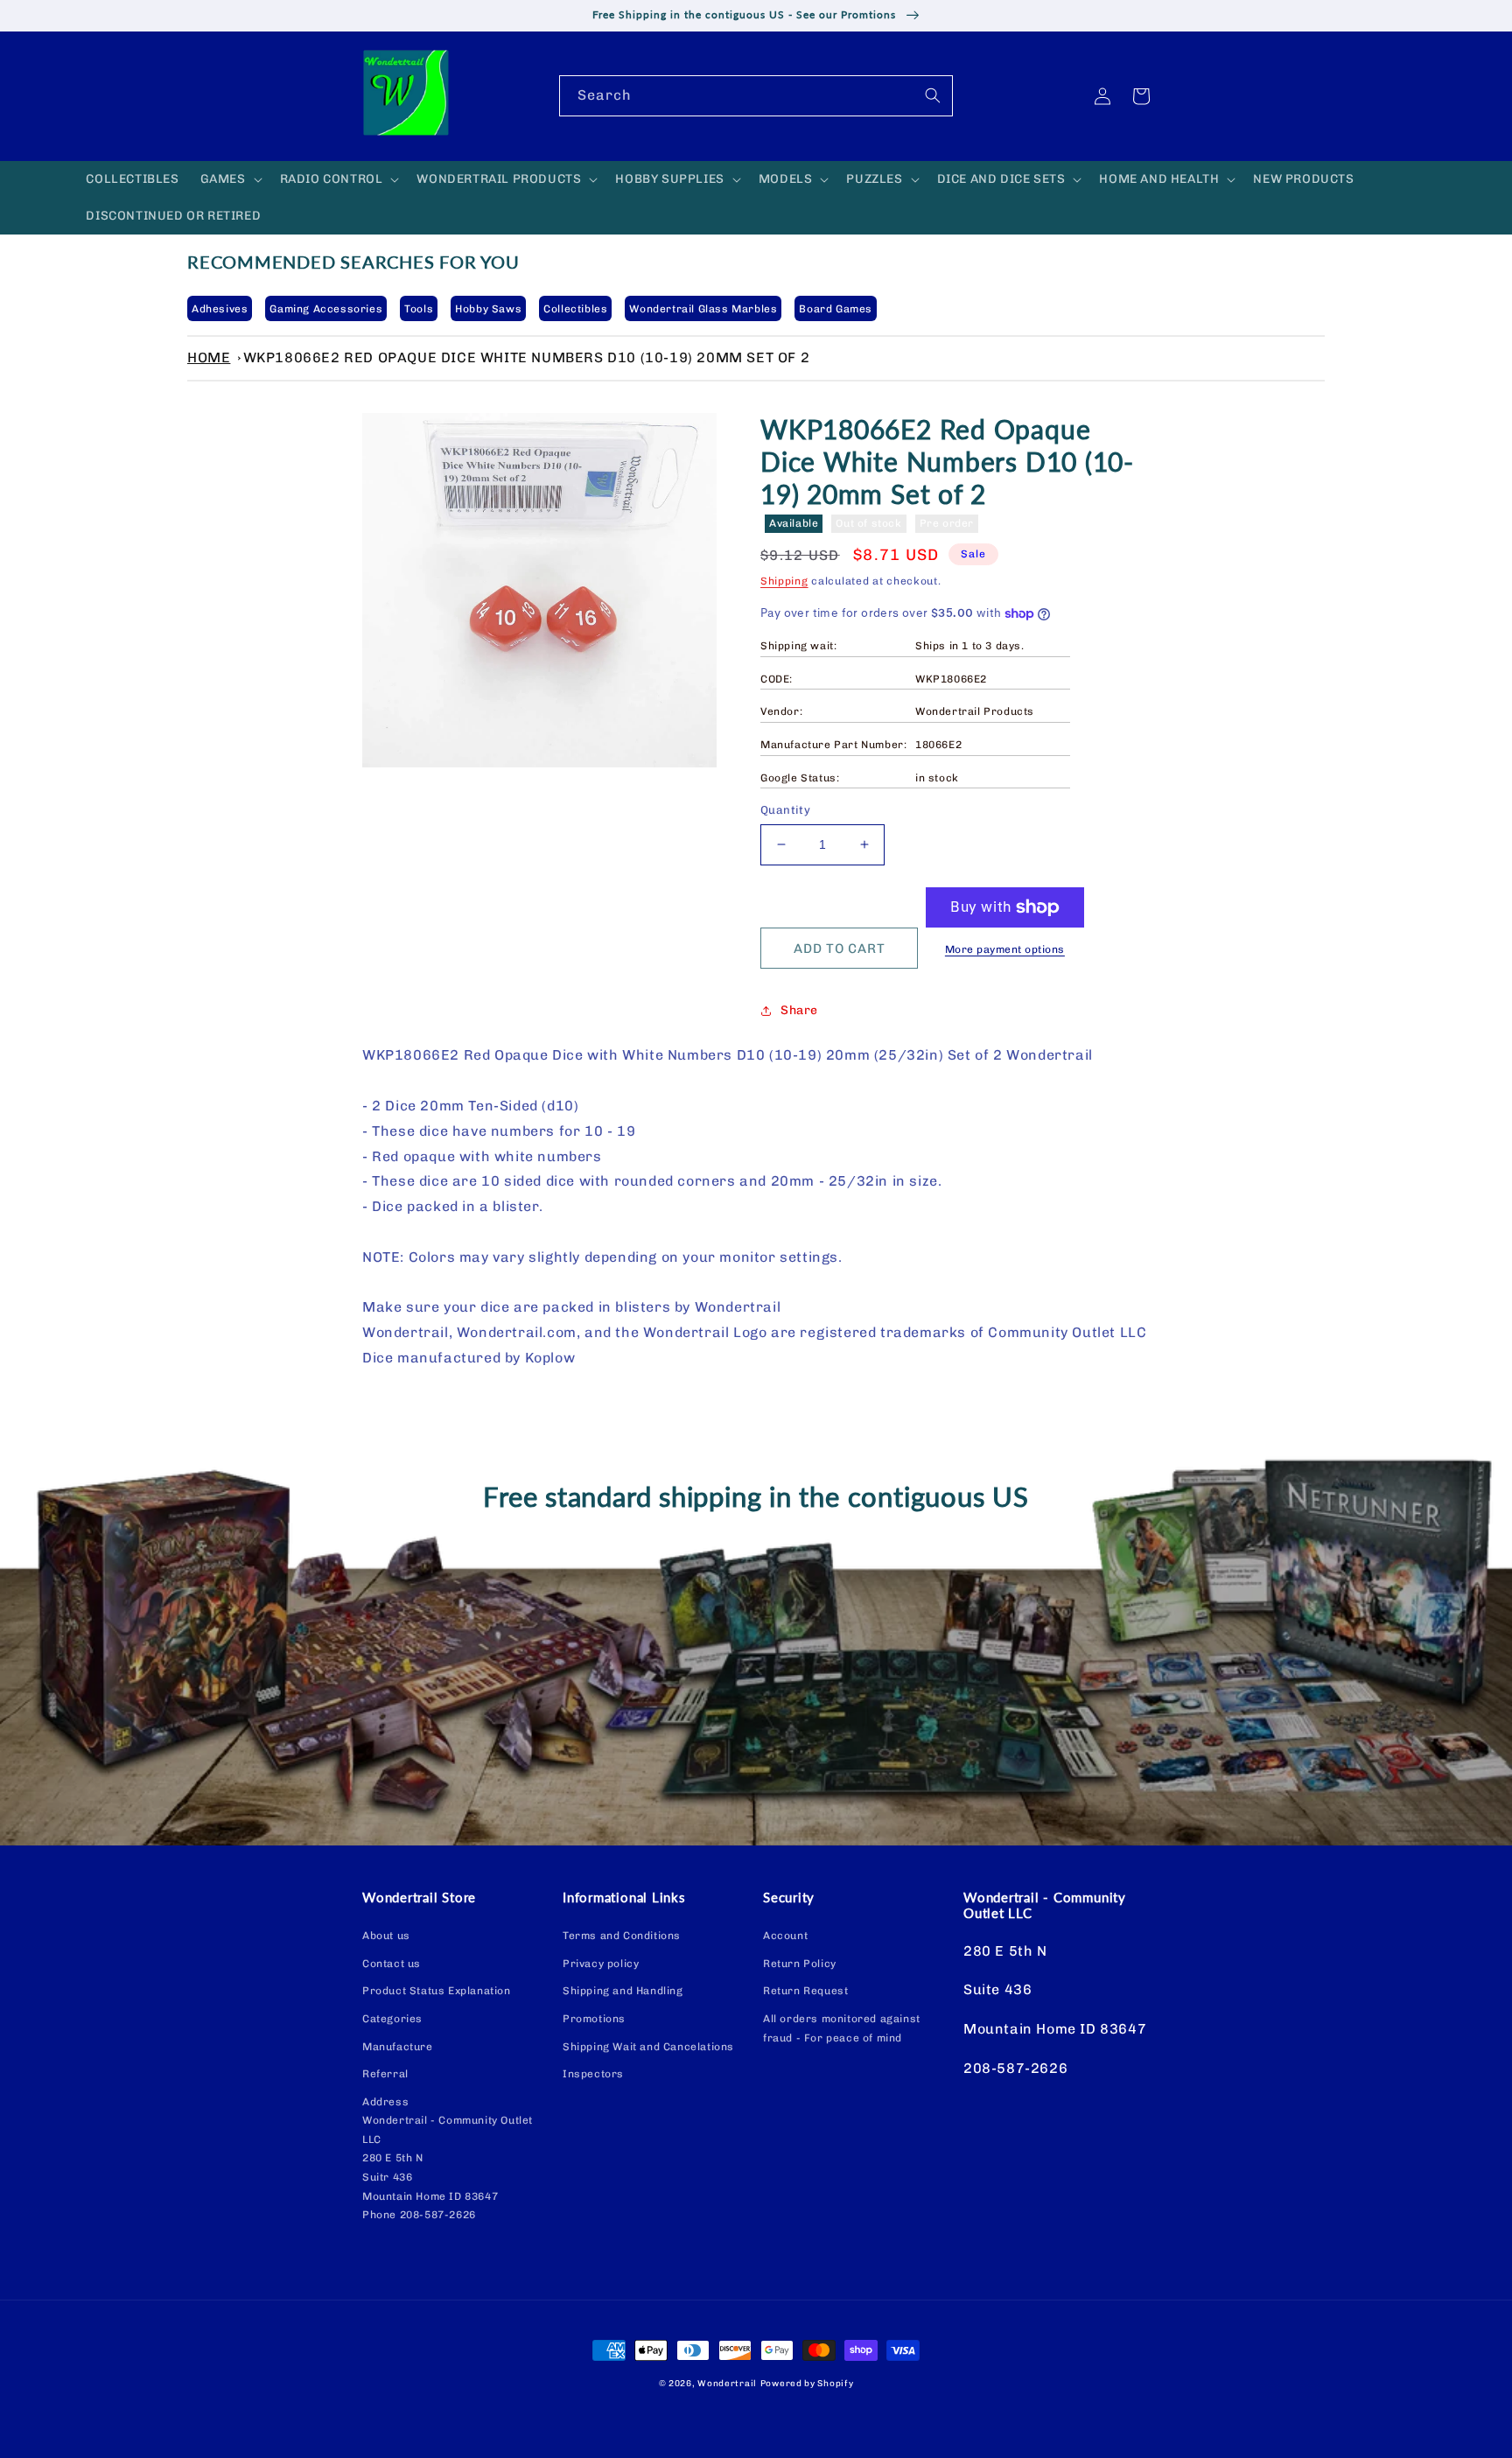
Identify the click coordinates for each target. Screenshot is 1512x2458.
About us (386, 1936)
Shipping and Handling (623, 1991)
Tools (419, 309)
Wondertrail (727, 2384)
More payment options (1005, 949)
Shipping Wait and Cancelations (648, 2047)
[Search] (933, 95)
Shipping (784, 581)
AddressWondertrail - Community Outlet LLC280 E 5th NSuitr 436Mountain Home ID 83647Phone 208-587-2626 (448, 2159)
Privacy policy (601, 1964)
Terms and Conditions (622, 1936)
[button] (230, 179)
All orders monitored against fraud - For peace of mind (842, 2028)
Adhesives (220, 309)
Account (785, 1936)
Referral (385, 2074)
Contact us (392, 1964)
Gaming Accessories (326, 309)
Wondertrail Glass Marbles (703, 309)
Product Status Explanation (437, 1991)
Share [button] (799, 1010)
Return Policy (800, 1964)
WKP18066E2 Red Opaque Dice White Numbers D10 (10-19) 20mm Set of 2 (527, 357)
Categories (392, 2019)
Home (209, 357)
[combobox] (756, 96)
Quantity (785, 810)
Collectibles (575, 309)
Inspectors (593, 2074)
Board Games (836, 309)
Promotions (594, 2019)
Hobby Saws (488, 309)
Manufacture (398, 2047)
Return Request (805, 1991)
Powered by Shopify (807, 2384)
